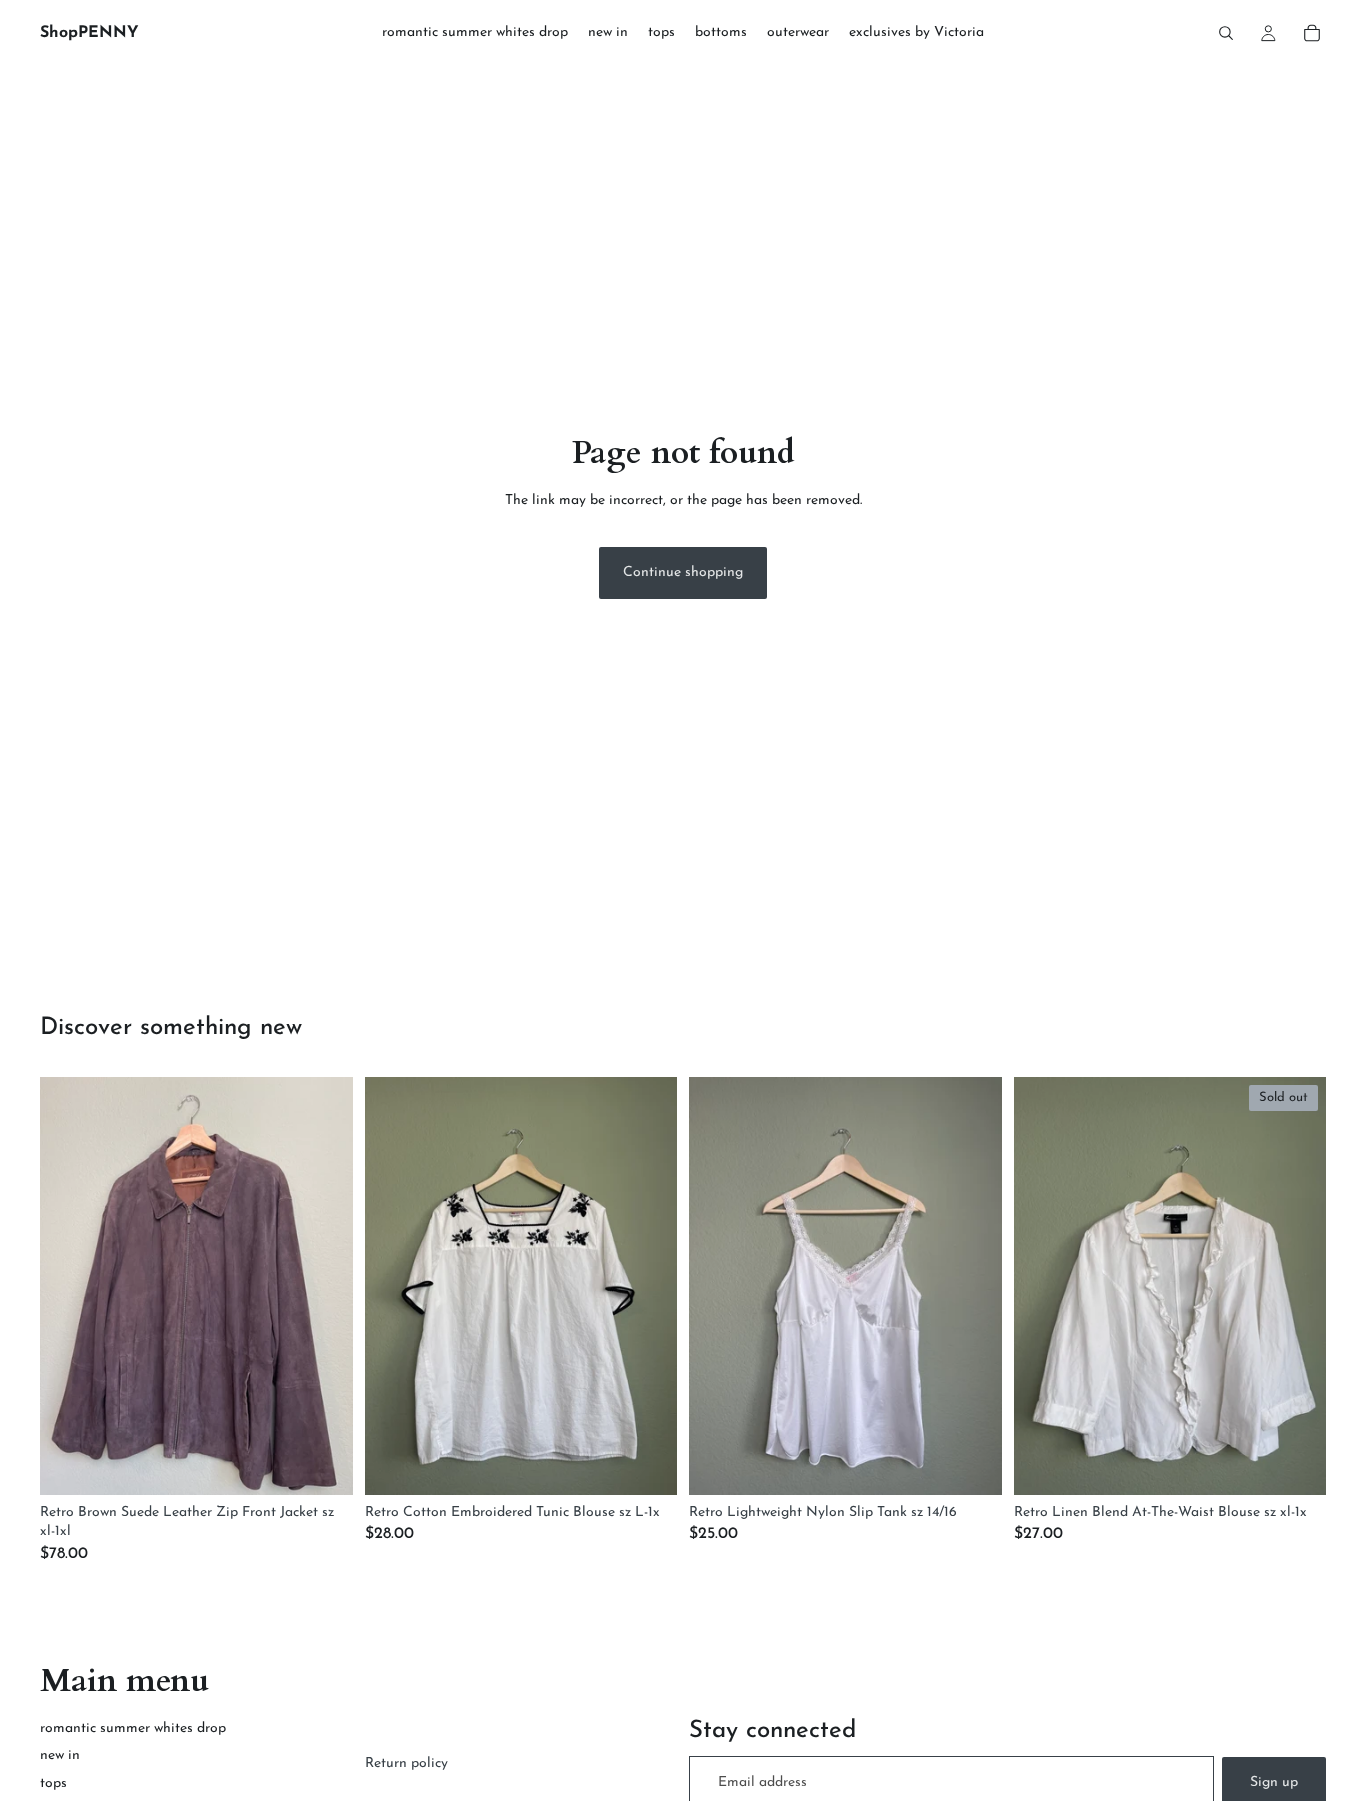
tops (53, 1783)
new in (60, 1755)
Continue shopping (683, 572)
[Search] (1226, 33)
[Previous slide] (70, 1286)
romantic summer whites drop (133, 1728)
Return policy (406, 1763)
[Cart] (1312, 33)
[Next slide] (323, 1286)
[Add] (322, 1464)
